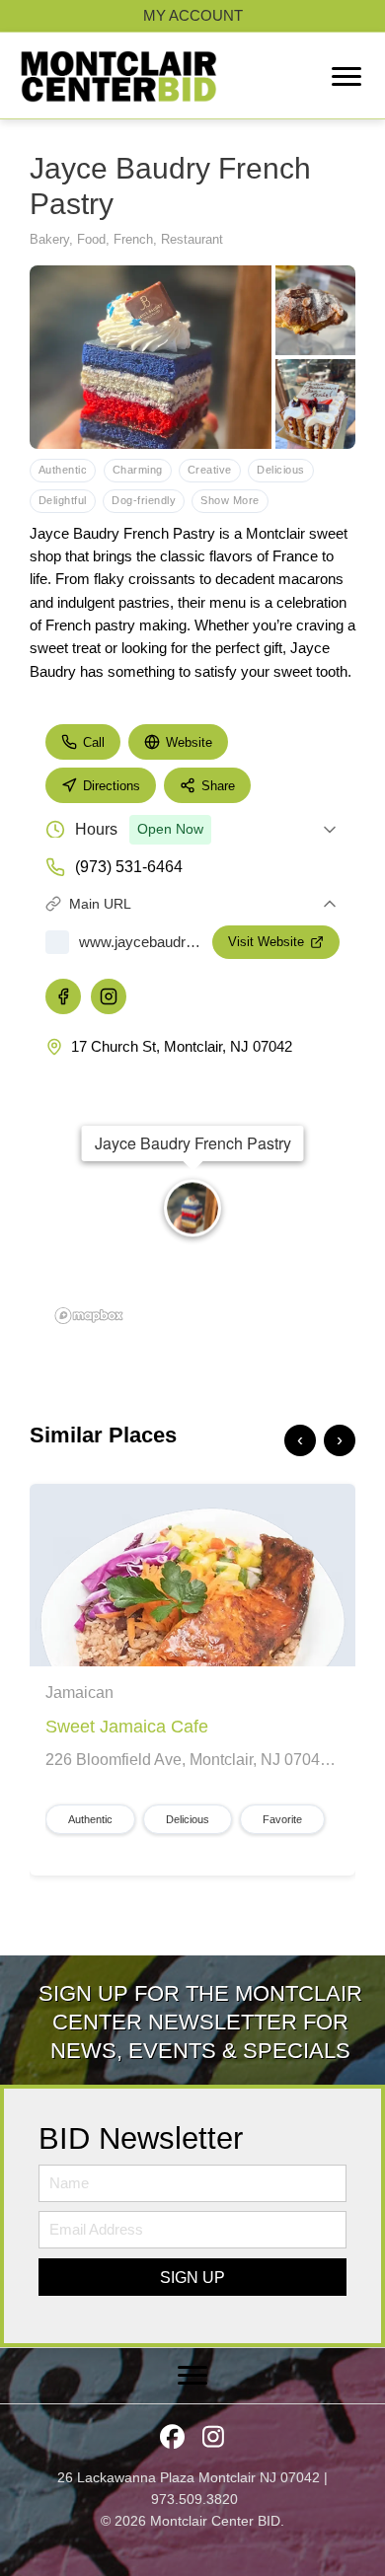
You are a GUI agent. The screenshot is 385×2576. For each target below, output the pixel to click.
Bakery (49, 239)
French (133, 239)
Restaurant (192, 239)
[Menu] (346, 77)
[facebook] (63, 996)
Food (91, 239)
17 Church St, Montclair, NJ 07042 (182, 1046)
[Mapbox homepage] (89, 1315)
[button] (192, 2277)
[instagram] (109, 996)
